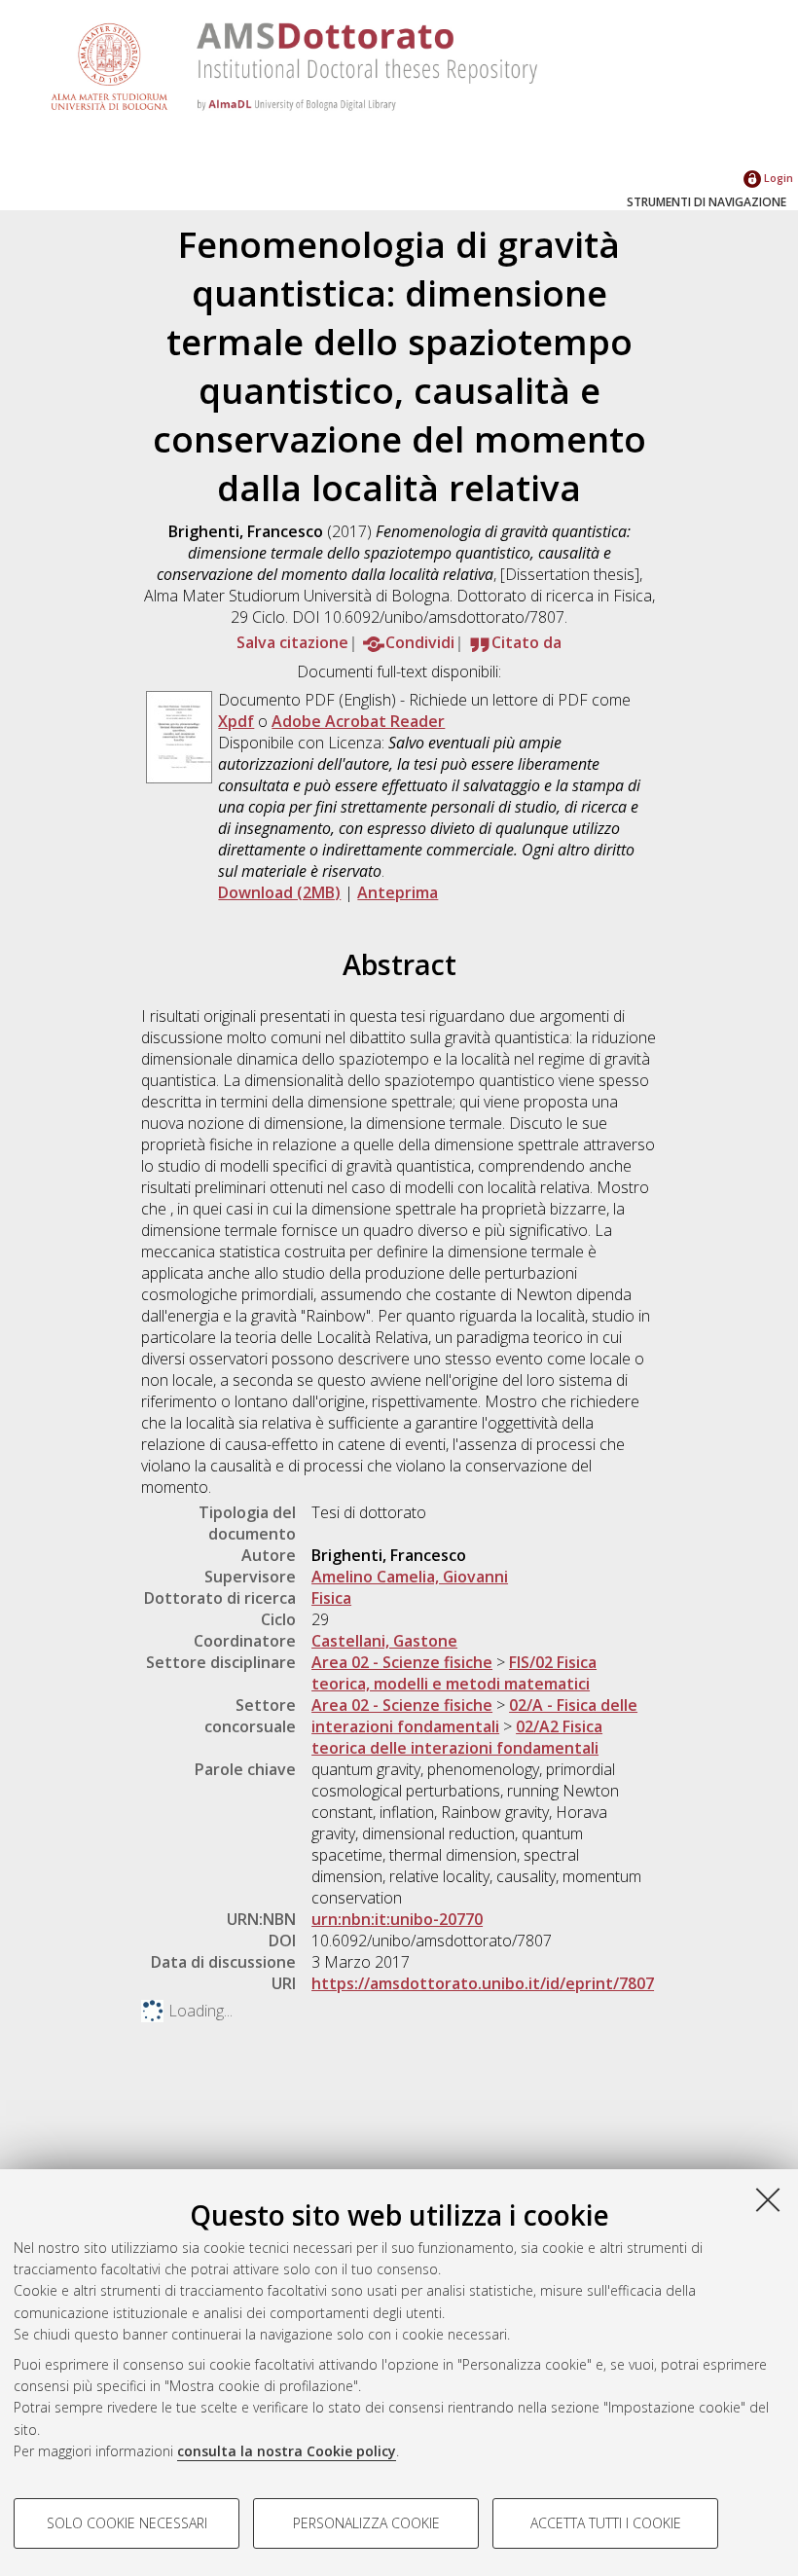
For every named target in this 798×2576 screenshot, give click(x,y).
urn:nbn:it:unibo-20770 (397, 1919)
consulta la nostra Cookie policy (287, 2451)
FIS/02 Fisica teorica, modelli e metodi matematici (454, 1673)
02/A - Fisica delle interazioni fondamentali (474, 1716)
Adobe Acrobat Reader (358, 721)
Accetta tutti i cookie (606, 2523)
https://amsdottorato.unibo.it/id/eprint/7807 (483, 1983)
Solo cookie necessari (127, 2523)
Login (777, 178)
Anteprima (398, 892)
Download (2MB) (279, 892)
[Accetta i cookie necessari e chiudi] (768, 2199)
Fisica (331, 1598)
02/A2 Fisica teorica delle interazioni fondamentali (457, 1737)
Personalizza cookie (366, 2523)
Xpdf (236, 721)
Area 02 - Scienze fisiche (402, 1662)
